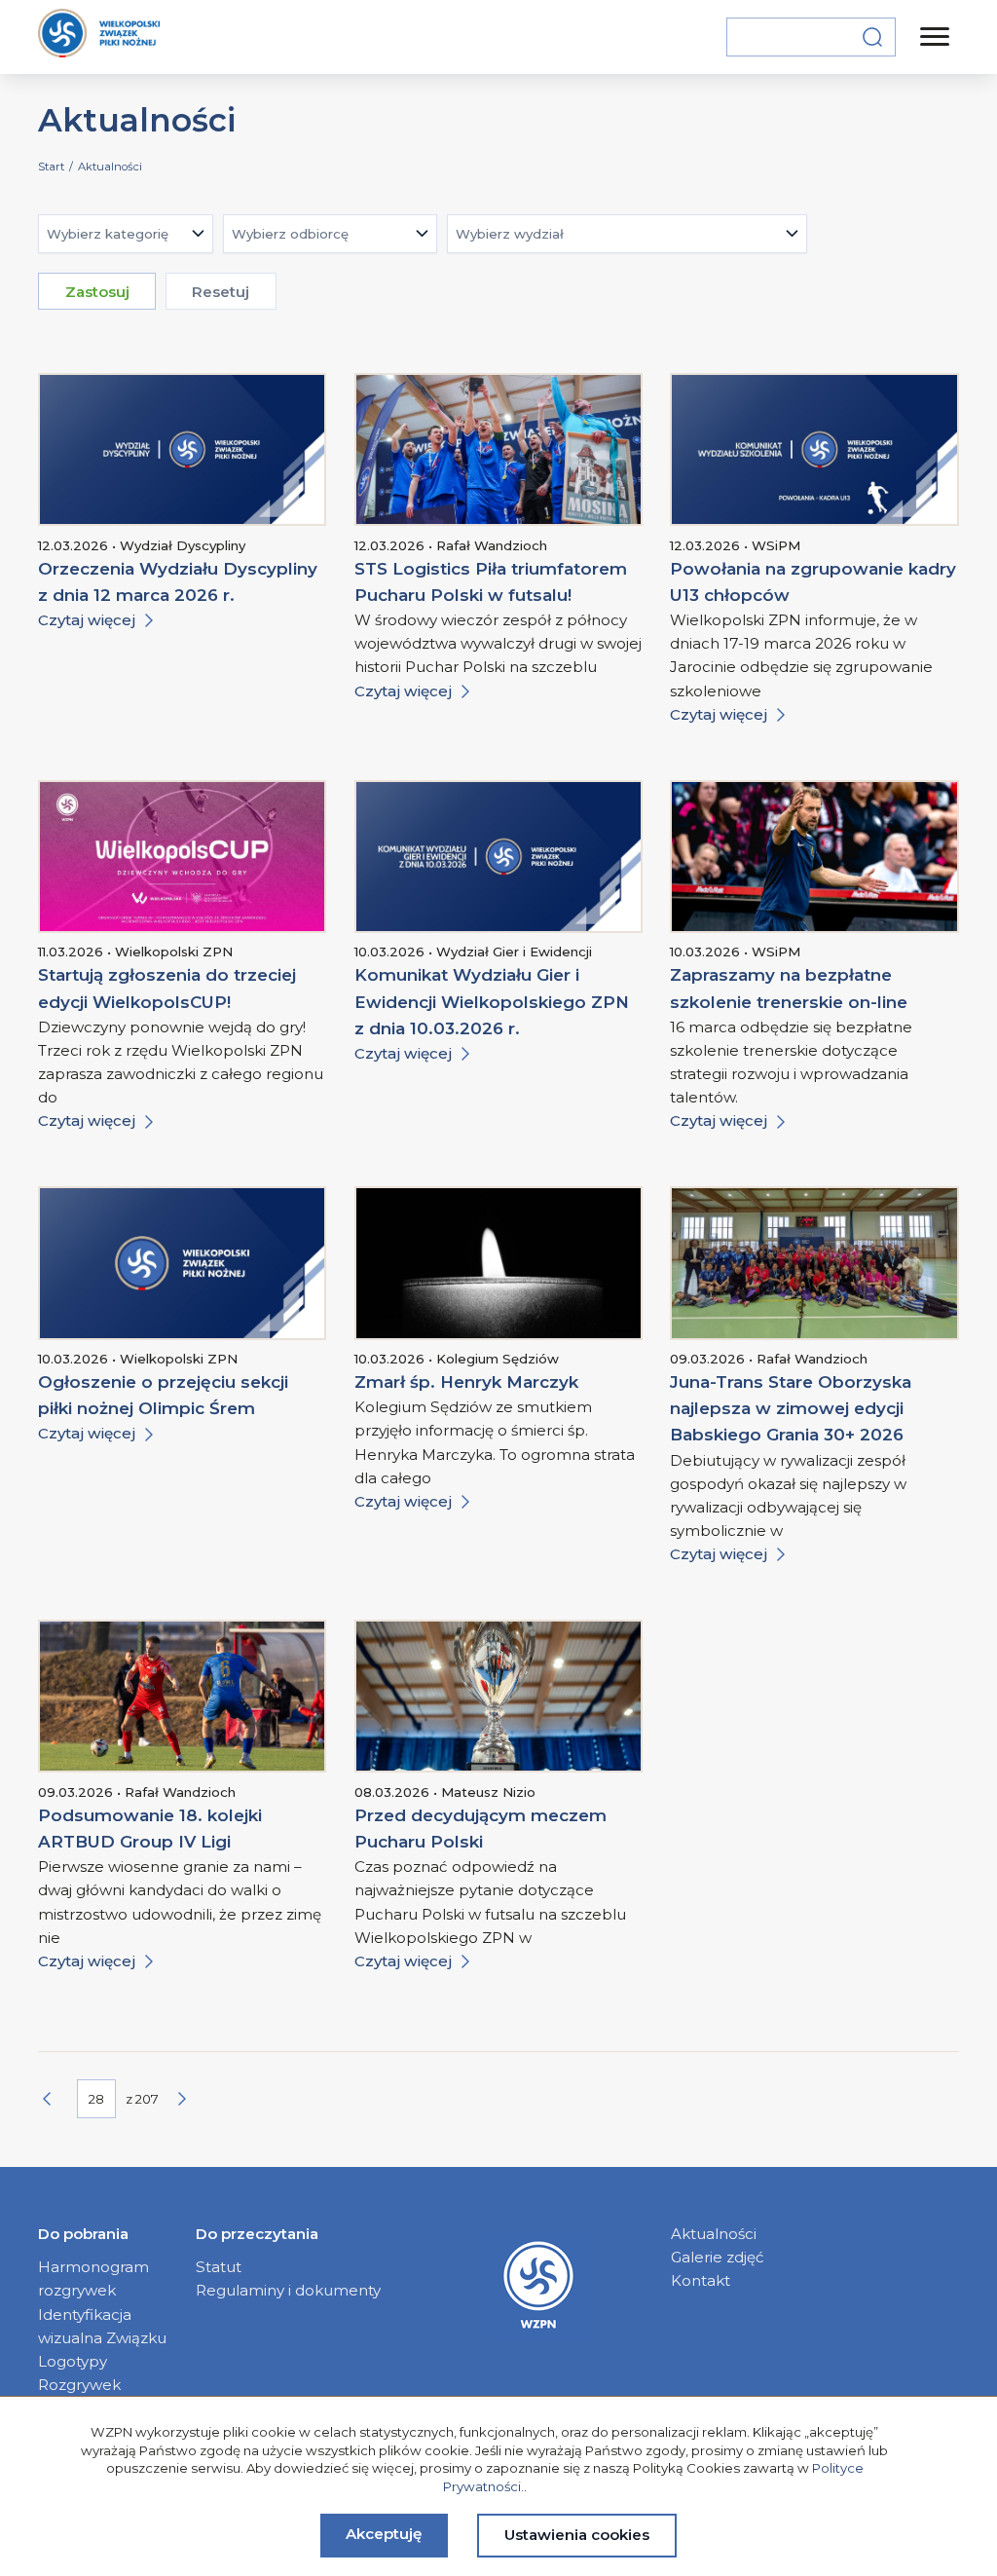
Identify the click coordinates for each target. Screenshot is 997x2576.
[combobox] (126, 234)
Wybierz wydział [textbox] (510, 234)
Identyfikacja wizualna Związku (102, 2326)
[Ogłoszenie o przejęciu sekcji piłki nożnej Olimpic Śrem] (182, 1263)
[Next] (193, 2099)
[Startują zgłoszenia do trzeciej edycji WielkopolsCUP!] (182, 857)
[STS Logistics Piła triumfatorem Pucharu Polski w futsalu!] (498, 449)
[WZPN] (99, 37)
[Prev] (57, 2099)
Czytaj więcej (87, 620)
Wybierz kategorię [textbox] (108, 234)
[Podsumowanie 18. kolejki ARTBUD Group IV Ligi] (182, 1696)
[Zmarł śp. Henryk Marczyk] (498, 1263)
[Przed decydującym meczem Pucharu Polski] (498, 1696)
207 (147, 2099)
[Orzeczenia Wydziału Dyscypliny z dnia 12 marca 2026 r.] (182, 449)
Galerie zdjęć (718, 2257)
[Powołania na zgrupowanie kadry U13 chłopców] (814, 449)
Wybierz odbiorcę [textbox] (290, 234)
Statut (219, 2267)
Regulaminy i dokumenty (288, 2290)
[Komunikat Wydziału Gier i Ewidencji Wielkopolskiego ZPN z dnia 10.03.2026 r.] (498, 857)
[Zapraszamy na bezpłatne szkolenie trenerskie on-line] (814, 857)
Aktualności (714, 2234)
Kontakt (701, 2280)
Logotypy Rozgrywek (79, 2373)
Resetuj (221, 292)
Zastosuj (97, 292)
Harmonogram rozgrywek (93, 2278)
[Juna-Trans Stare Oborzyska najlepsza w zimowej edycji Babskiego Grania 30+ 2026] (814, 1263)
